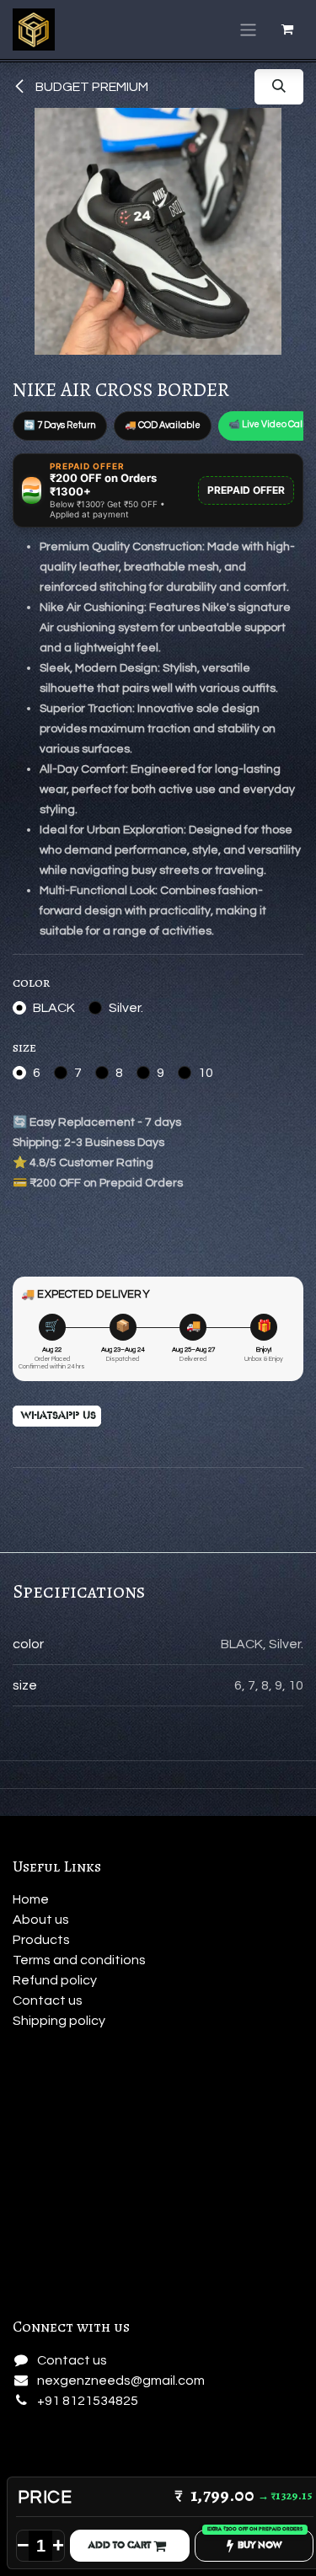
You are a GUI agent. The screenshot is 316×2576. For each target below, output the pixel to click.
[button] (279, 87)
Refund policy (56, 1980)
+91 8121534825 (88, 2401)
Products (41, 1940)
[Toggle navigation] (248, 29)
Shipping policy (59, 2021)
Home (31, 1899)
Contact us (48, 2000)
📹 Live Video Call (267, 424)
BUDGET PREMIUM (91, 87)
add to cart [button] (121, 2545)
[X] (74, 2444)
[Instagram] (32, 2444)
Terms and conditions (79, 1960)
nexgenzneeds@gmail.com (121, 2381)
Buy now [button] (260, 2545)
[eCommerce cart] (287, 29)
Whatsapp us (57, 1416)
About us (41, 1920)
